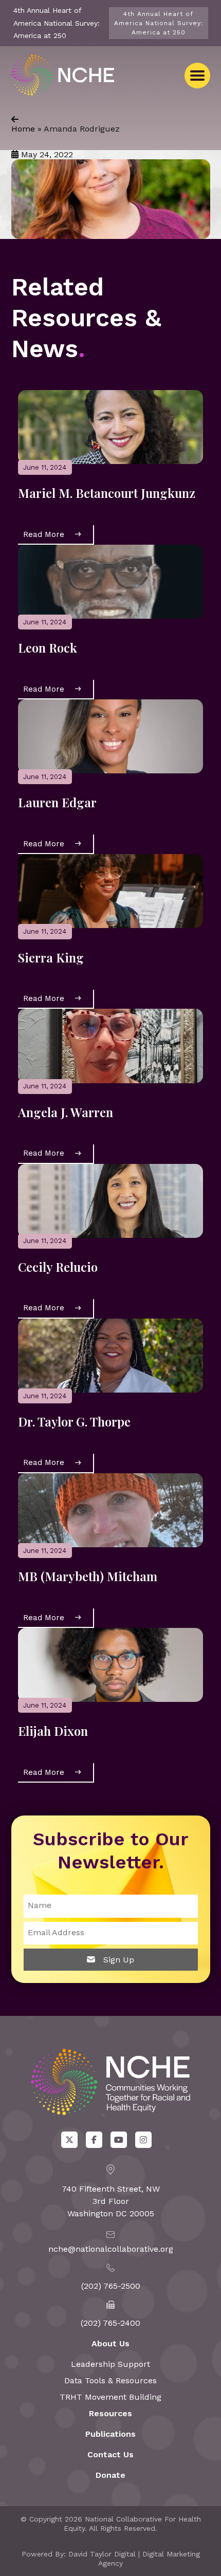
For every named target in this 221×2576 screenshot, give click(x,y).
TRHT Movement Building (110, 2397)
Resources (110, 2413)
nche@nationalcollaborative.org (111, 2249)
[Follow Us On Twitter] (69, 2140)
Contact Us (110, 2454)
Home (23, 129)
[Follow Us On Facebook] (94, 2140)
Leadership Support (110, 2364)
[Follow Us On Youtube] (119, 2140)
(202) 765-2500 (111, 2286)
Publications (110, 2434)
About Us (110, 2343)
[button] (197, 76)
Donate (110, 2475)
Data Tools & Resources (110, 2380)
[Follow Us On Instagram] (143, 2140)
